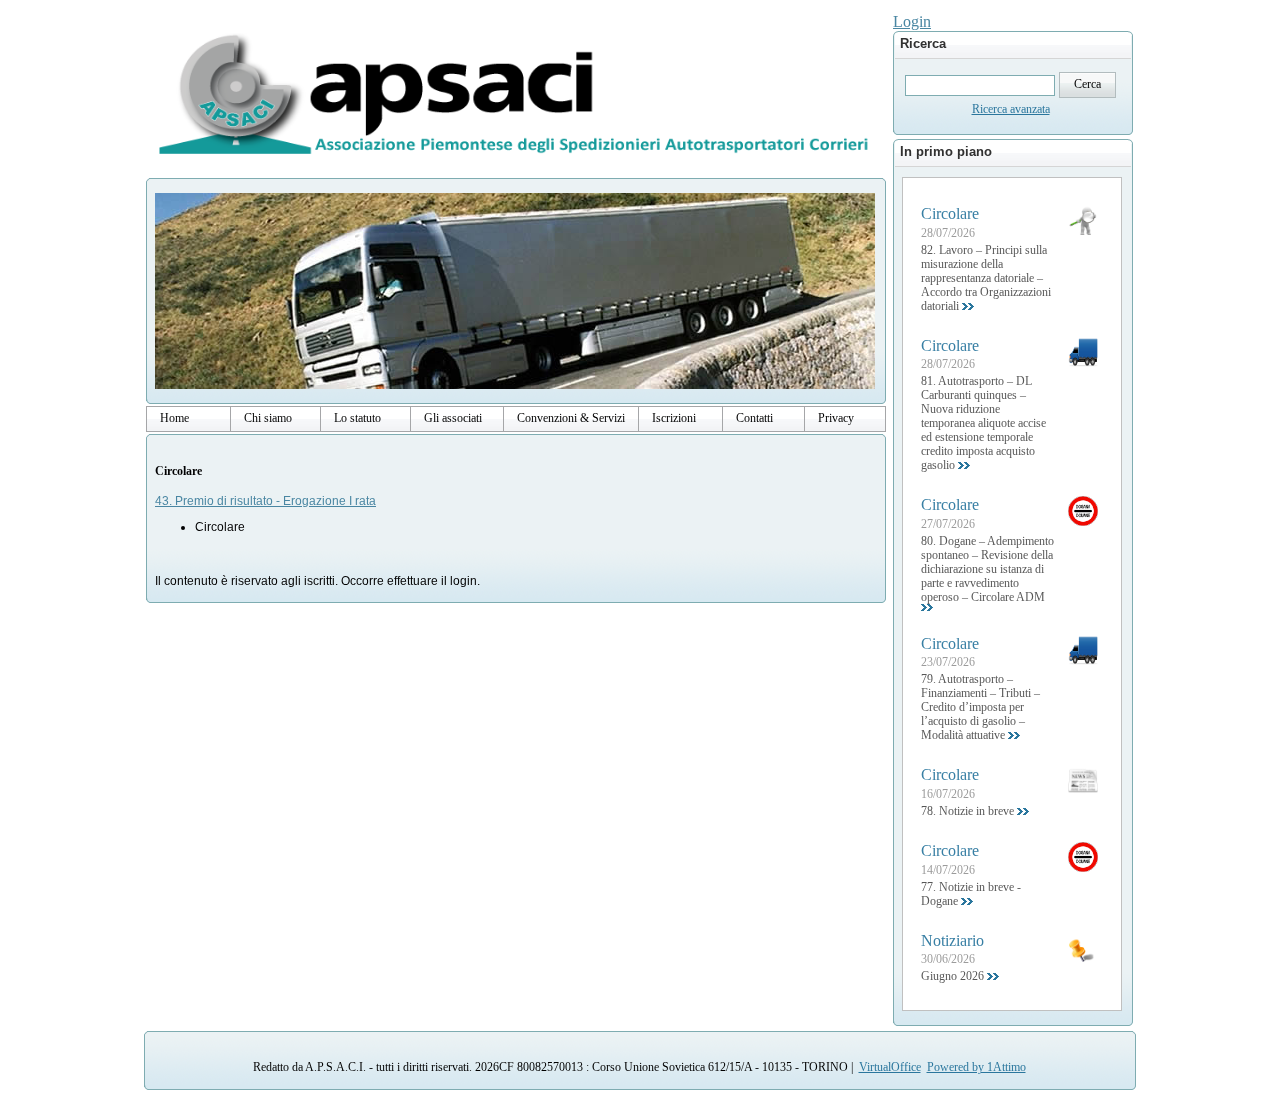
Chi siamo (268, 418)
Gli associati (453, 418)
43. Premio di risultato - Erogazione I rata (265, 501)
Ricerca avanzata (1011, 109)
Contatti (754, 418)
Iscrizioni (674, 418)
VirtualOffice (890, 1067)
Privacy (836, 418)
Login (912, 21)
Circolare (178, 471)
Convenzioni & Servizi (571, 418)
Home (174, 418)
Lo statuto (357, 418)
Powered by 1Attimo (976, 1067)
